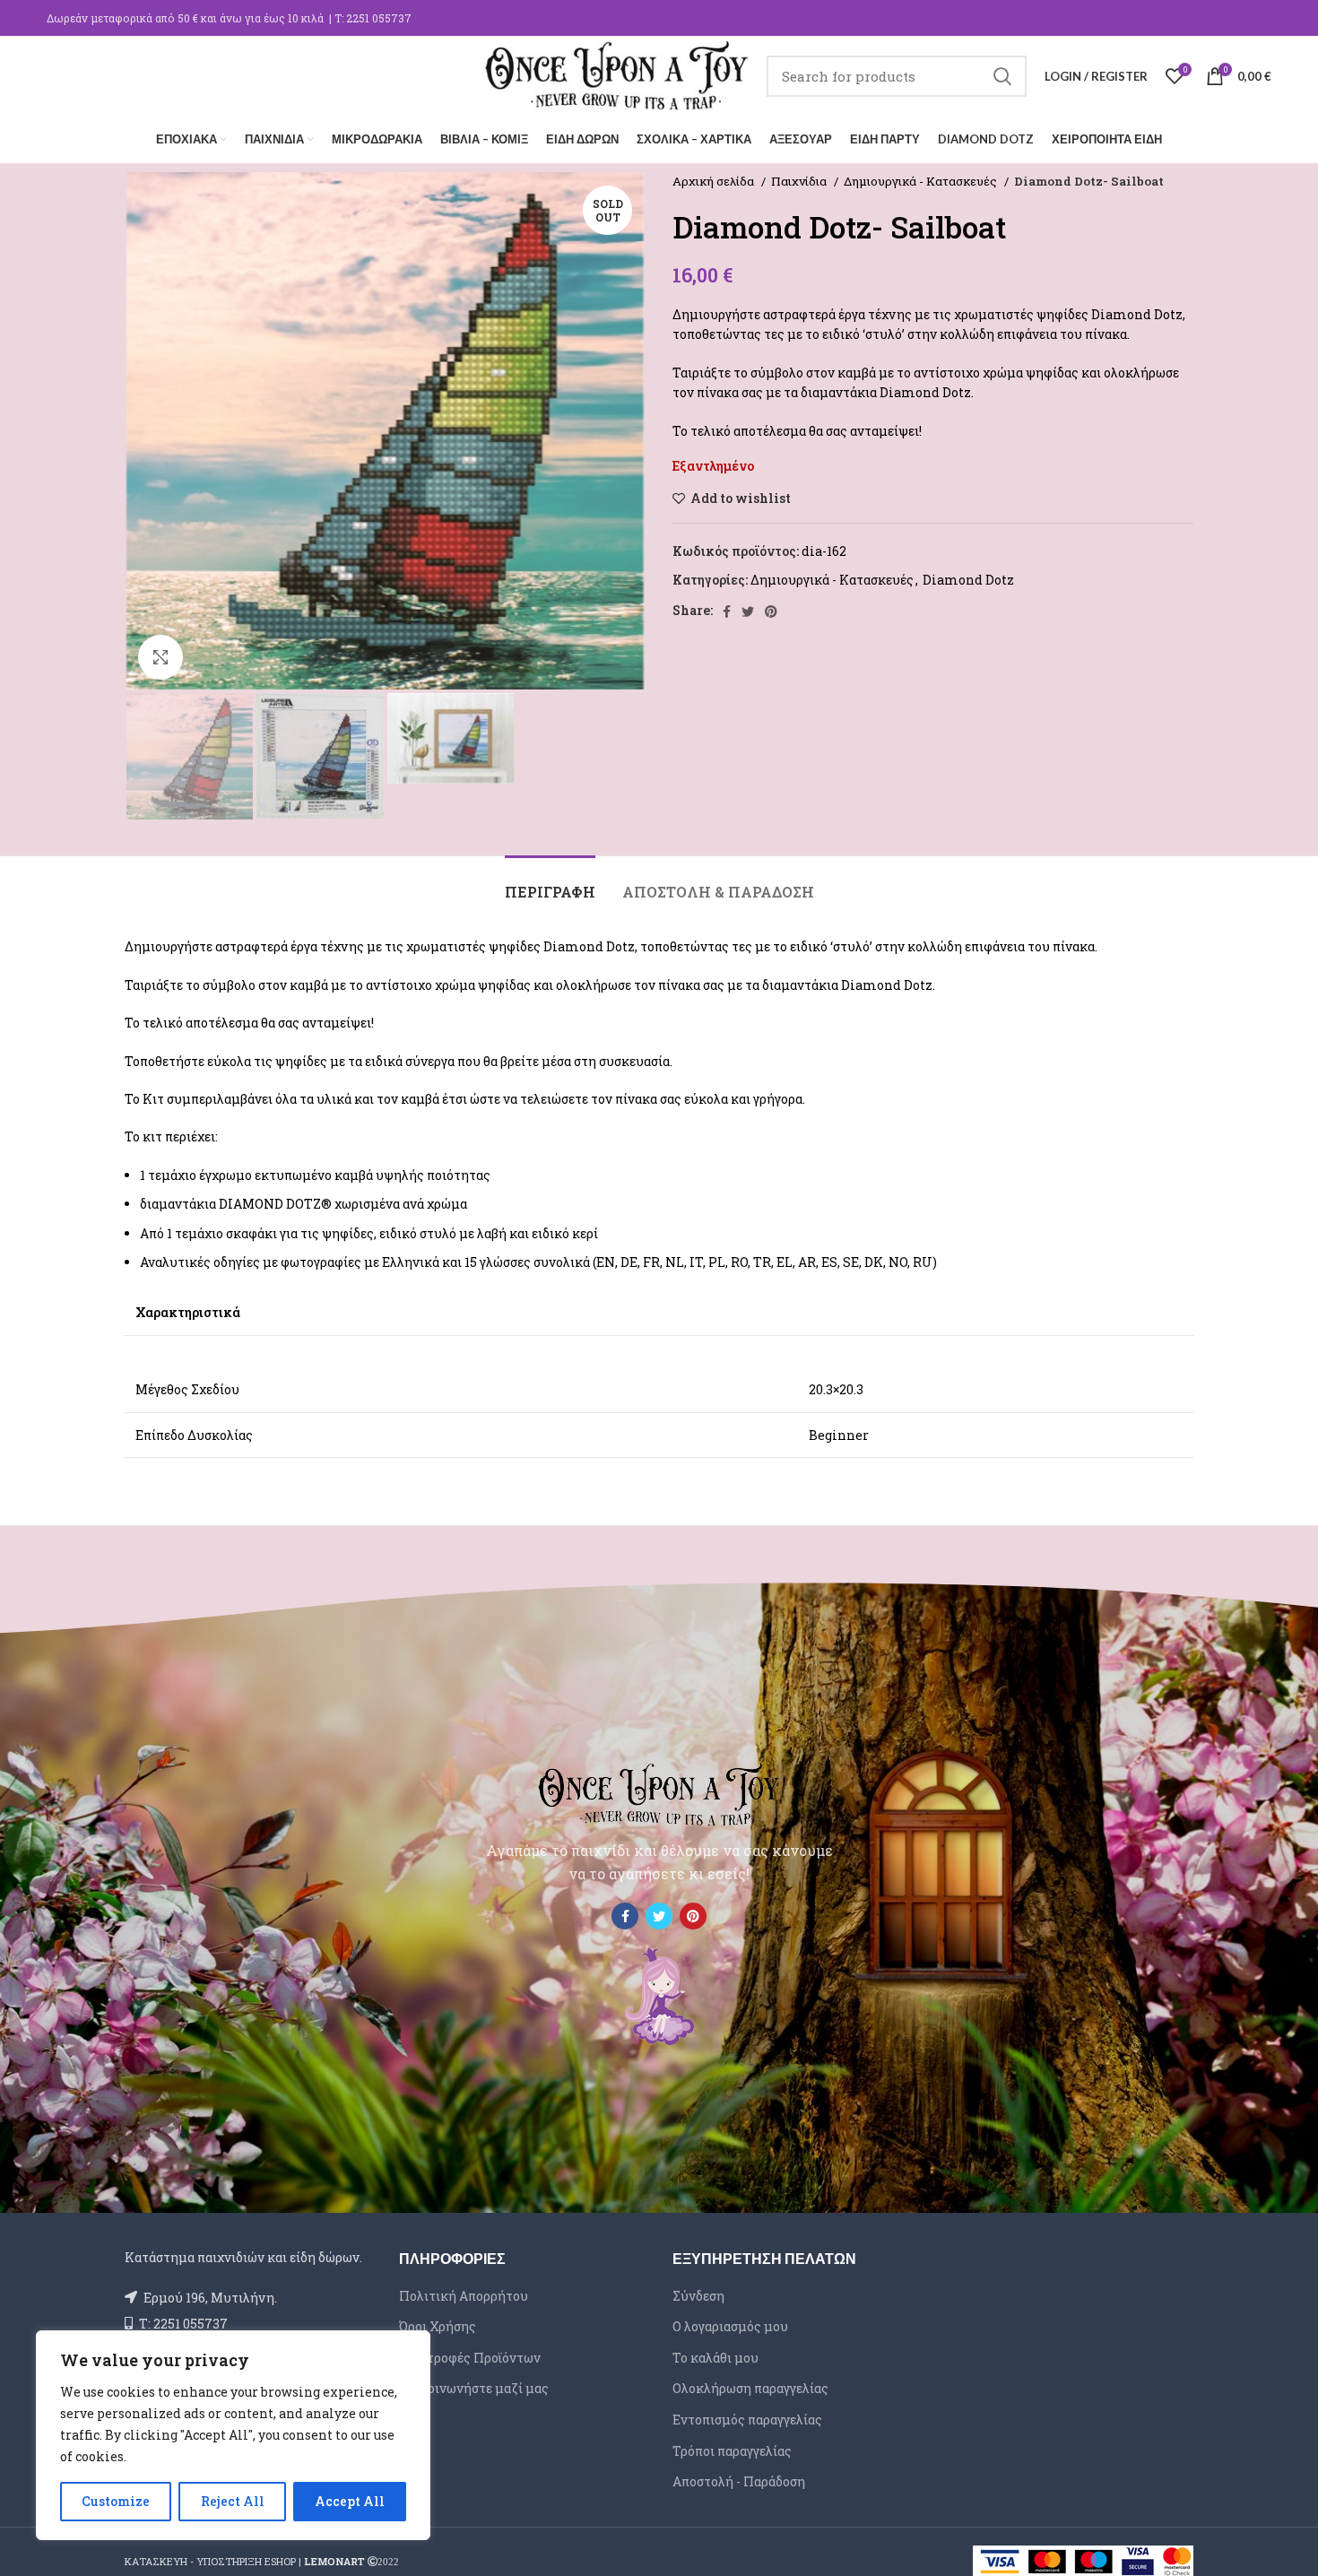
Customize (116, 2501)
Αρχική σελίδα (715, 181)
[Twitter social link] (748, 611)
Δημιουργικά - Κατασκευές (922, 181)
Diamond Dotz (968, 580)
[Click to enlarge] (160, 657)
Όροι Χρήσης (438, 2326)
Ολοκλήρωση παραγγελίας (750, 2388)
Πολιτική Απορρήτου (464, 2296)
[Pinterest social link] (771, 611)
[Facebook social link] (727, 611)
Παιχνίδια (800, 181)
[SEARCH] (1002, 76)
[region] (233, 2435)
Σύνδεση (698, 2296)
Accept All (350, 2501)
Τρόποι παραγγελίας (732, 2451)
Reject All (233, 2501)
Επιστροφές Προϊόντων (470, 2358)
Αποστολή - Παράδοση (739, 2481)
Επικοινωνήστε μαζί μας (474, 2388)
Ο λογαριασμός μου (730, 2326)
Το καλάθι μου (715, 2358)
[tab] (550, 883)
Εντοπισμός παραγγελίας (747, 2420)
